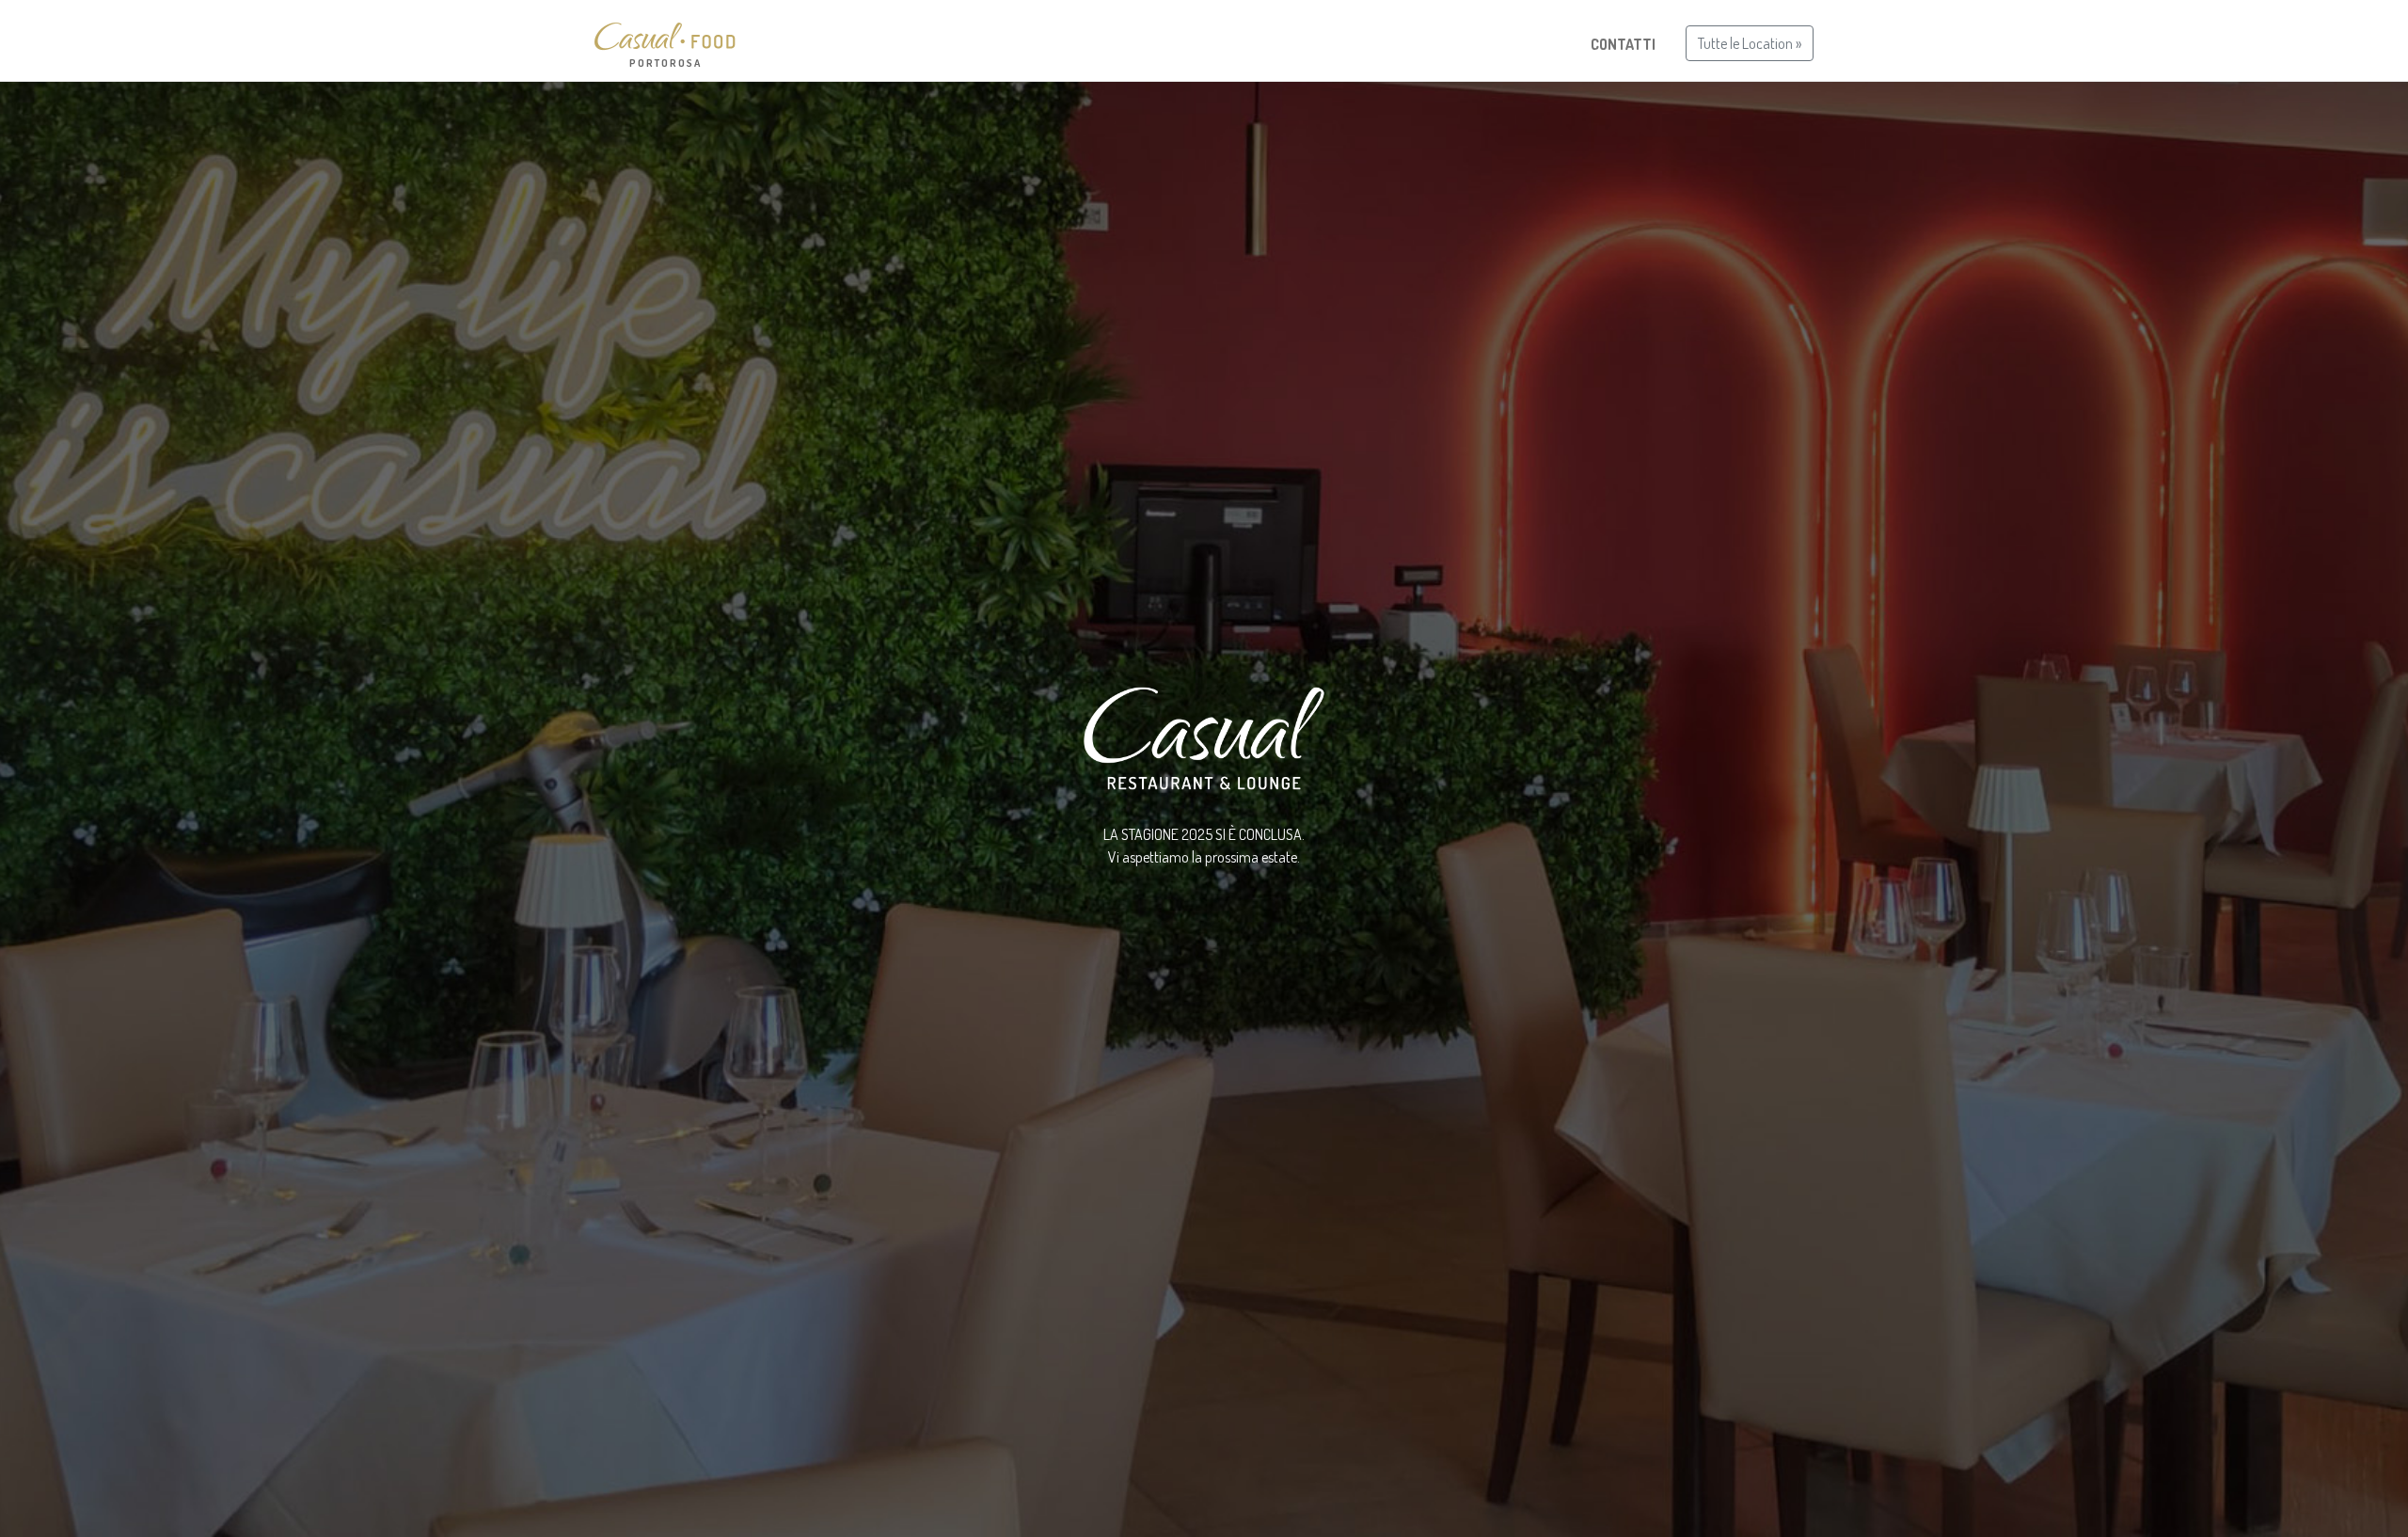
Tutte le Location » (1750, 43)
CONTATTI (1623, 44)
